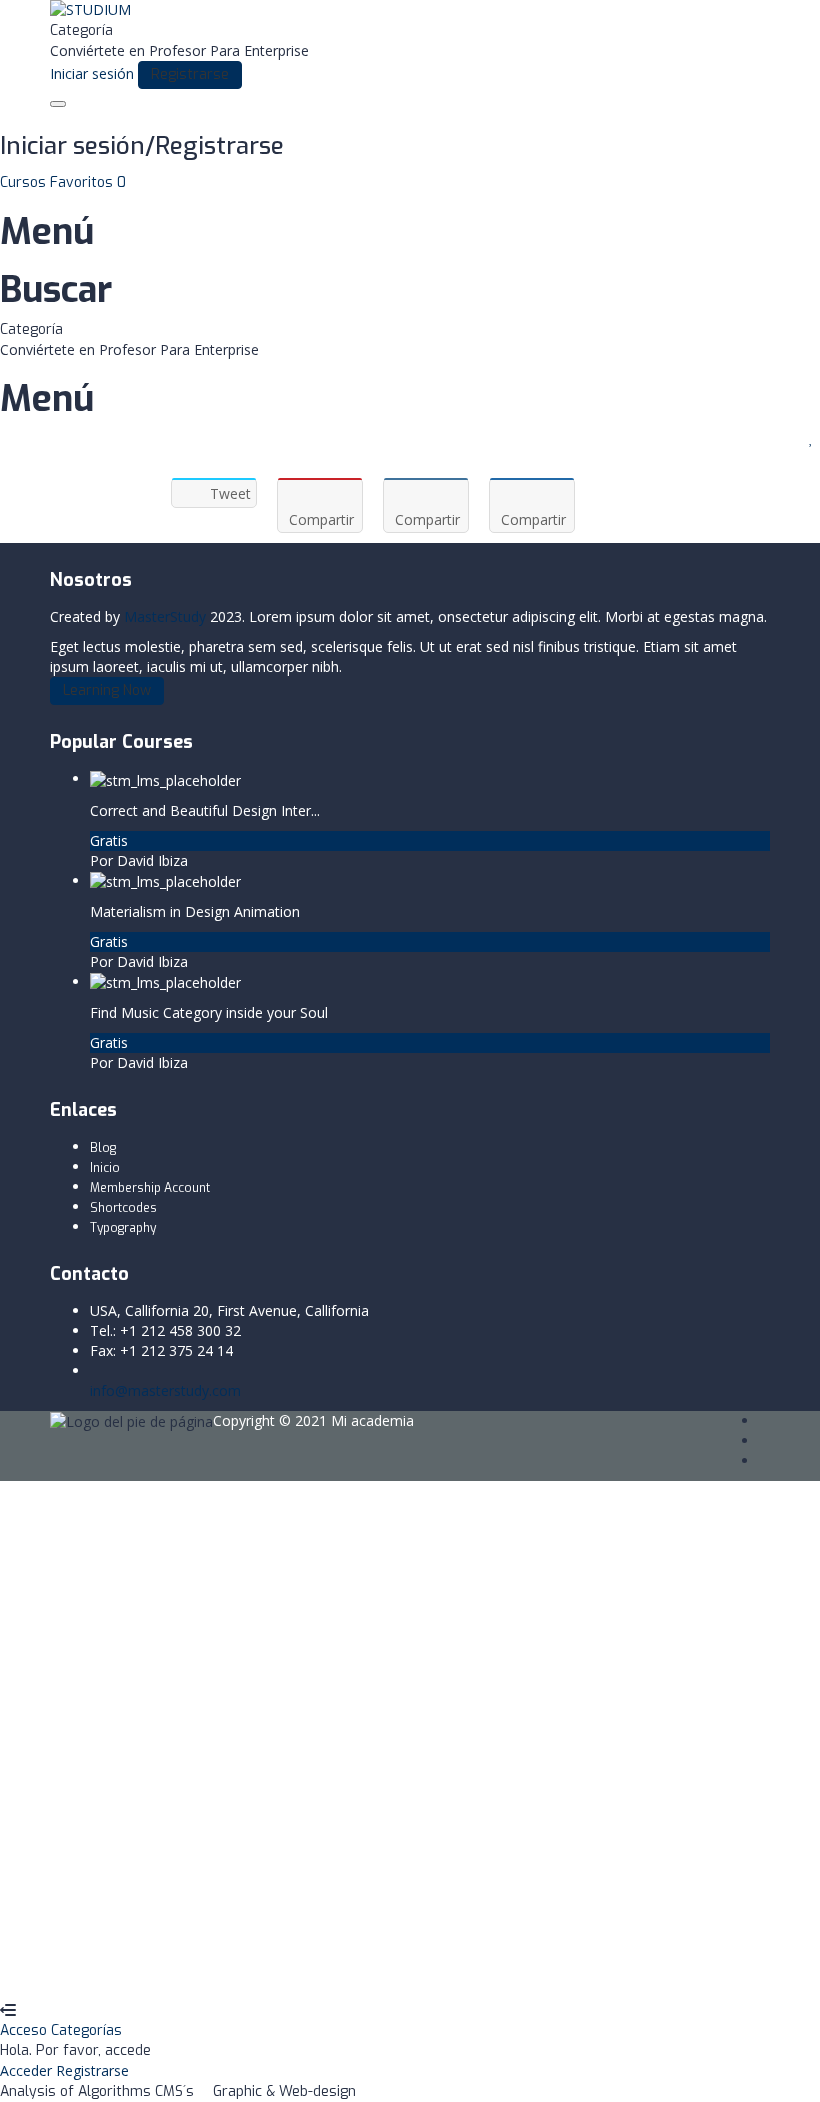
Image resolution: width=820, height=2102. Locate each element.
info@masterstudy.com (165, 1390)
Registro (115, 1970)
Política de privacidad (367, 1802)
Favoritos (88, 182)
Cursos (25, 182)
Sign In (165, 1970)
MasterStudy (165, 616)
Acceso (25, 2030)
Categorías (86, 2030)
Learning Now (107, 690)
